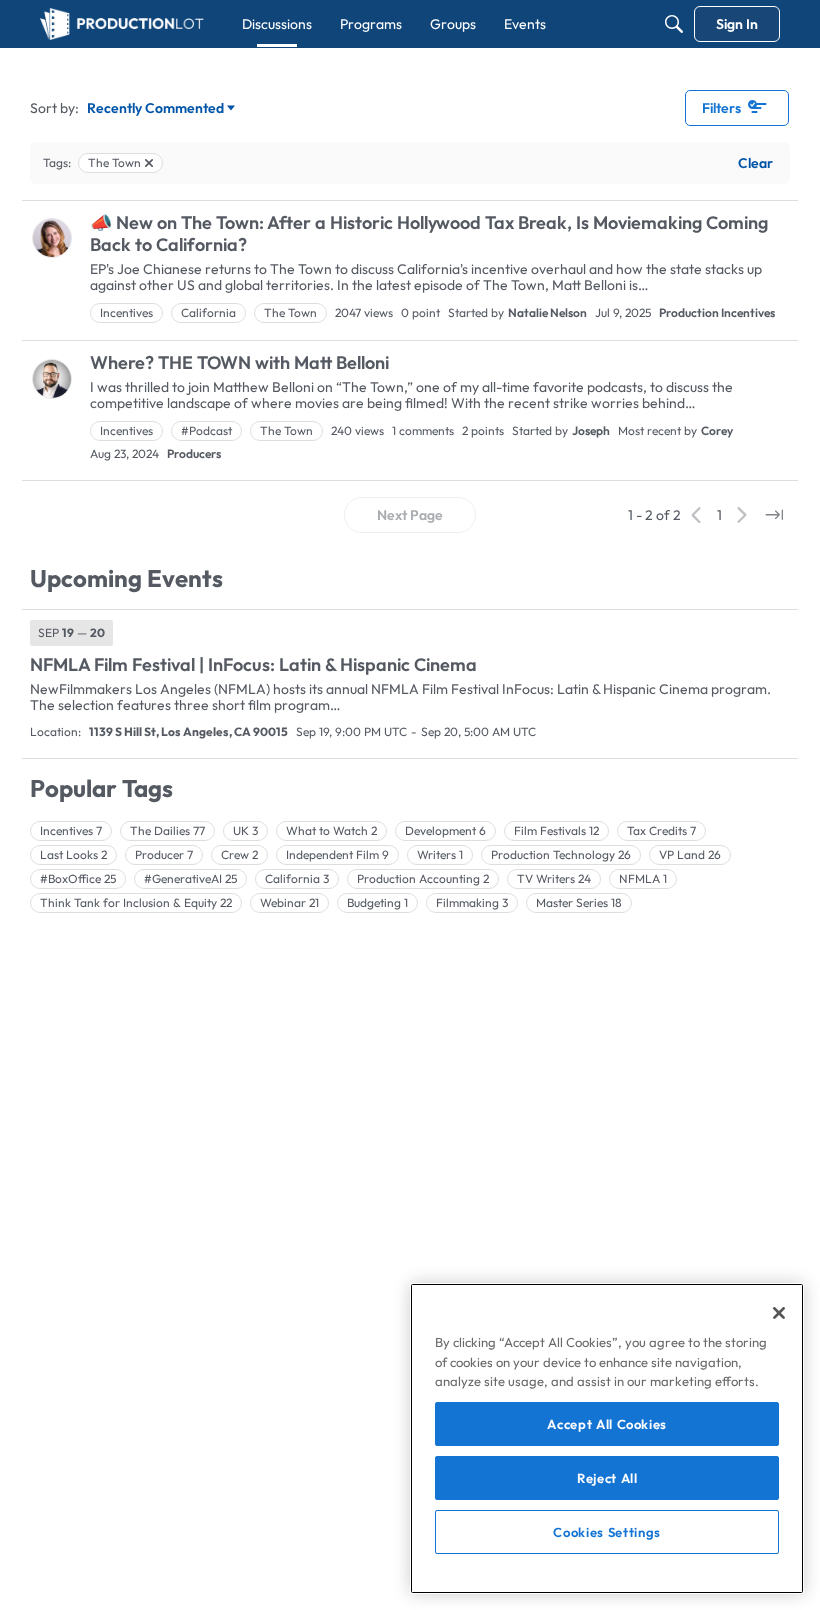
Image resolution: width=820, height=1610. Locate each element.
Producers (194, 453)
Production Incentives (717, 312)
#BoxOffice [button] (78, 878)
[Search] (674, 24)
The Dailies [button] (167, 830)
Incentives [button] (126, 312)
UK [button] (245, 830)
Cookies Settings (607, 1532)
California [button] (208, 312)
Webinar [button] (289, 902)
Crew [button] (239, 854)
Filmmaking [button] (472, 902)
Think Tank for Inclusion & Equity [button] (136, 902)
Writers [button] (440, 854)
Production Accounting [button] (423, 878)
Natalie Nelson (547, 312)
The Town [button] (290, 312)
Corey (717, 430)
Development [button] (445, 830)
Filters (721, 108)
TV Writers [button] (554, 878)
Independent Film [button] (337, 854)
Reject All (607, 1478)
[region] (607, 1438)
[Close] (779, 1313)
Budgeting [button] (377, 902)
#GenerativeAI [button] (190, 878)
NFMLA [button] (643, 878)
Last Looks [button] (73, 854)
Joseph (591, 430)
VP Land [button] (690, 854)
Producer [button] (164, 854)
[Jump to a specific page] (774, 515)
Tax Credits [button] (661, 830)
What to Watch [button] (331, 830)
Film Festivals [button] (556, 830)
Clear (755, 163)
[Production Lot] (122, 24)
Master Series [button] (579, 902)
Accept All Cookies (607, 1424)
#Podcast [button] (206, 430)
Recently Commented (155, 109)
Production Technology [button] (561, 854)
